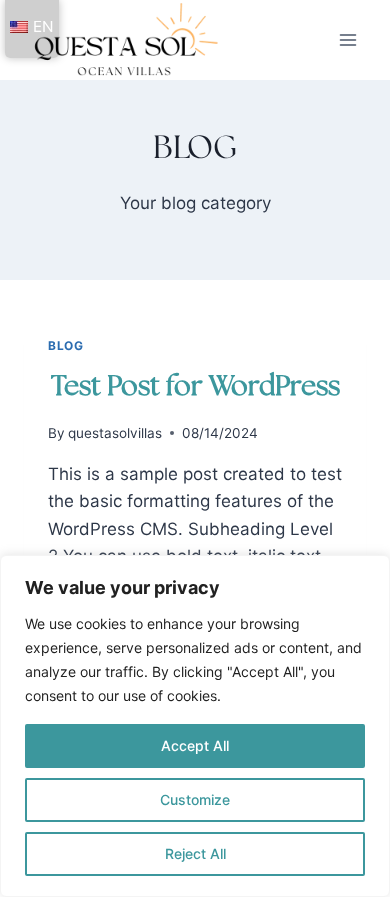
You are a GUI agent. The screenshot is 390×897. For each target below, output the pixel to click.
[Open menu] (347, 39)
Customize (195, 799)
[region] (195, 726)
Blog (65, 345)
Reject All (195, 853)
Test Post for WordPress (195, 387)
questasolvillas (115, 433)
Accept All (195, 745)
